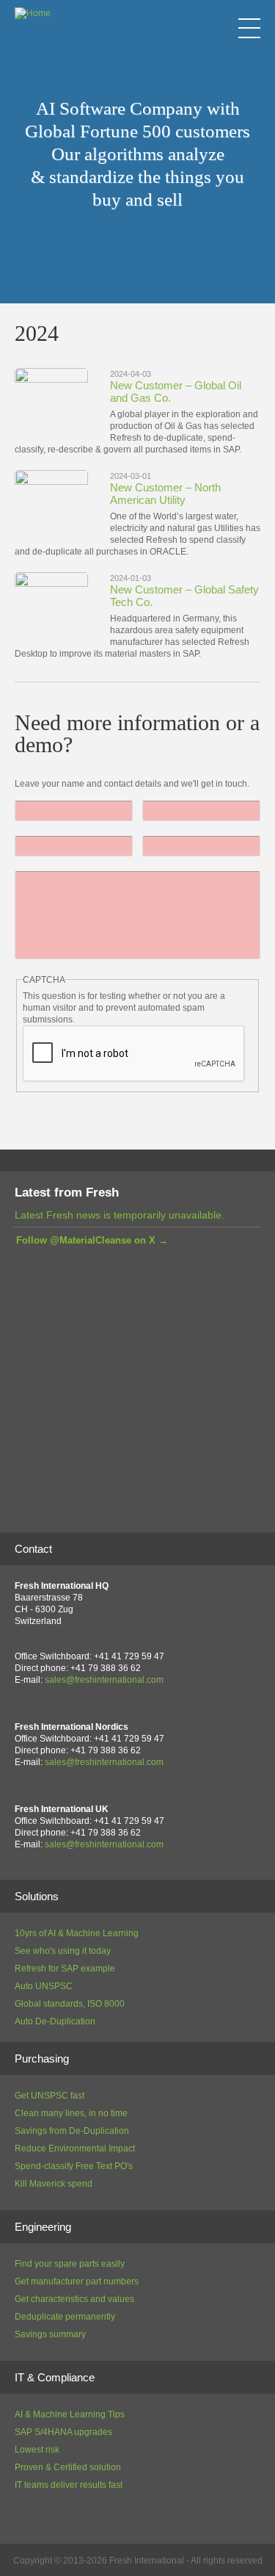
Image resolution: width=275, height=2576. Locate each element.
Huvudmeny (249, 28)
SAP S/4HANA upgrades (63, 2432)
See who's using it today (63, 1951)
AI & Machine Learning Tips (70, 2414)
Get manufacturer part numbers (77, 2281)
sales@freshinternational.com (104, 1680)
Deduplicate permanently (65, 2317)
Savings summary (50, 2334)
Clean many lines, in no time (71, 2113)
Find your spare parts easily (70, 2264)
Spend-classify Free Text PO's (74, 2166)
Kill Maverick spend (54, 2184)
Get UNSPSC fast (49, 2096)
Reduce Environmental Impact (75, 2149)
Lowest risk (37, 2450)
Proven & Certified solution (68, 2467)
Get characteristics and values (74, 2299)
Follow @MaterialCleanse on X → (92, 1240)
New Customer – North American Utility (165, 494)
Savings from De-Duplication (72, 2131)
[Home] (33, 13)
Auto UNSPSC (44, 1986)
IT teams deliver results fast (69, 2485)
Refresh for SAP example (65, 1969)
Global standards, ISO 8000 (70, 2004)
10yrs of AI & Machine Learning (77, 1933)
